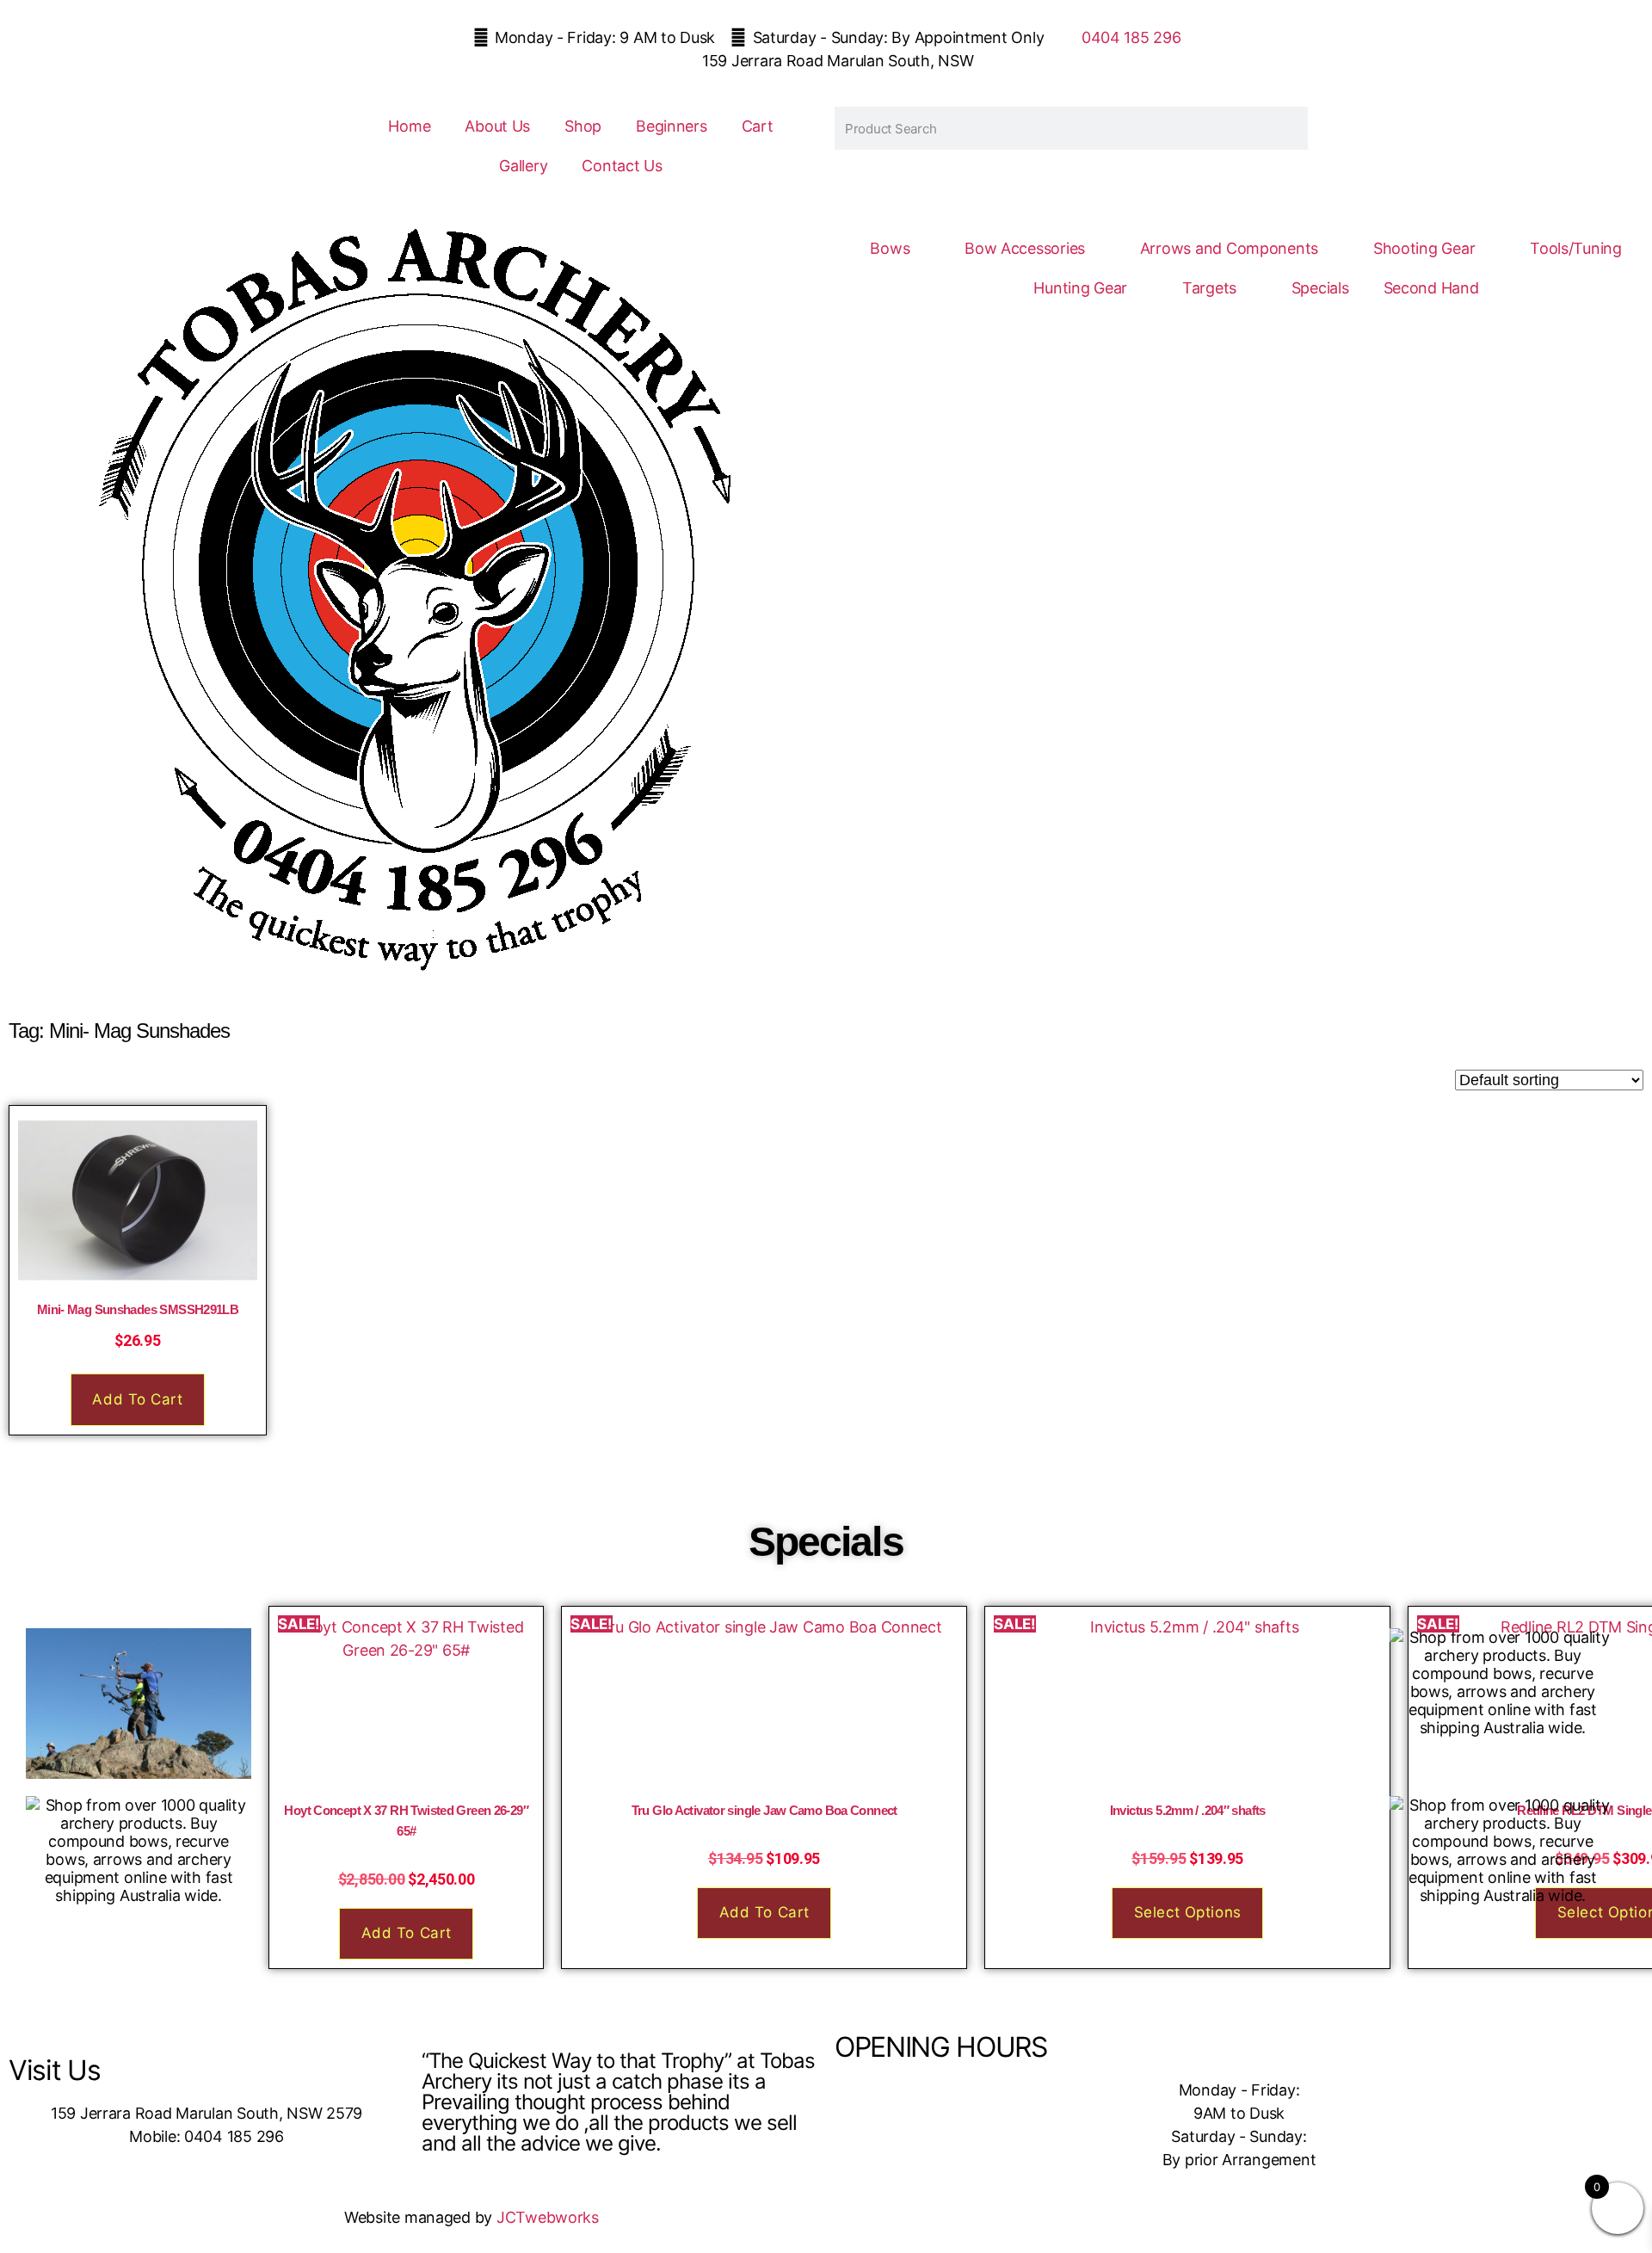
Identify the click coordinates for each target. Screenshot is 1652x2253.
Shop (583, 126)
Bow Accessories (1025, 248)
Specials (1320, 288)
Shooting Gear (1424, 248)
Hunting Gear (1080, 288)
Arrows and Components (1229, 248)
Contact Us (622, 166)
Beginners (672, 126)
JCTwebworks (548, 2217)
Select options (1188, 1912)
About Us (497, 126)
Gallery (523, 166)
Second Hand (1431, 288)
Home (409, 126)
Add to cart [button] (137, 1399)
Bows (890, 248)
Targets (1209, 288)
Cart (758, 126)
